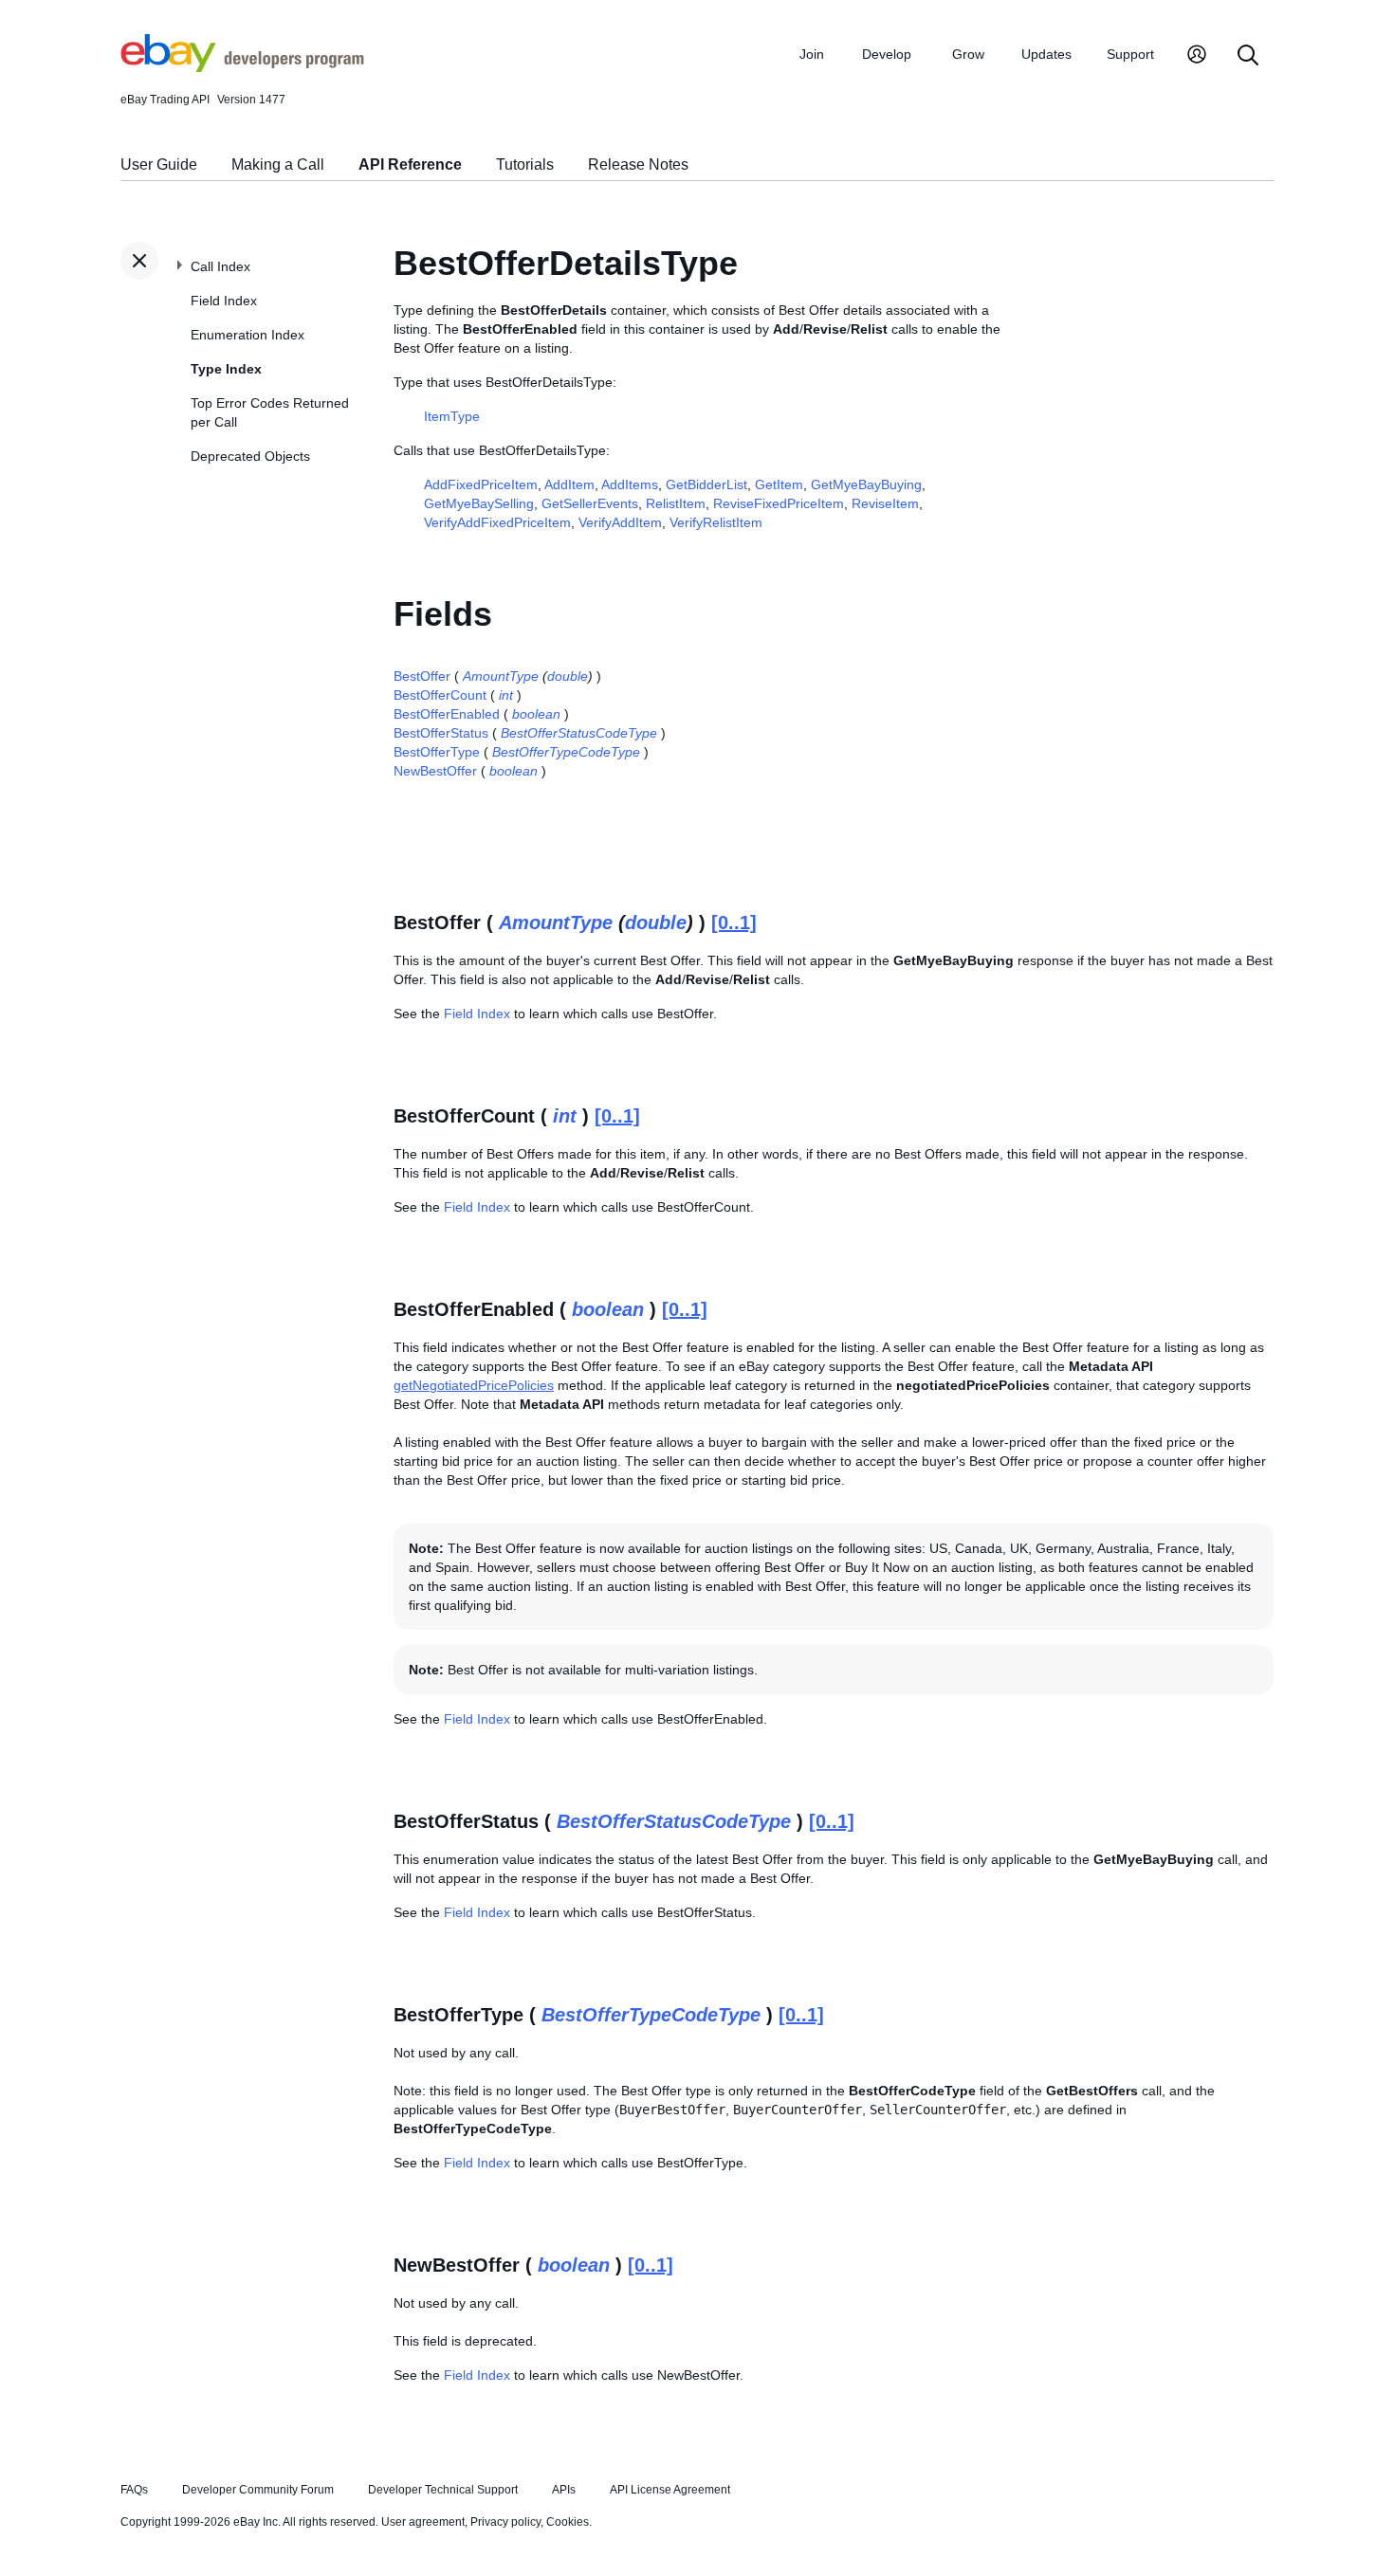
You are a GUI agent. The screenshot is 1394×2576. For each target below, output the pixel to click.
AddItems (630, 484)
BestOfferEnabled (447, 714)
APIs (564, 2490)
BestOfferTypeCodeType (566, 752)
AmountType (501, 676)
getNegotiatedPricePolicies (474, 1385)
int (506, 695)
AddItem (569, 484)
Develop (887, 54)
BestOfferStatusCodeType (579, 733)
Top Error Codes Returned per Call (270, 412)
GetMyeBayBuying (866, 484)
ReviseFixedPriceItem (779, 503)
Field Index (224, 301)
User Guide (159, 164)
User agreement (423, 2522)
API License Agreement (670, 2490)
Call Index (220, 266)
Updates (1046, 54)
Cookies (568, 2522)
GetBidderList (706, 484)
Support (1130, 54)
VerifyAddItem (620, 522)
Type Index (226, 369)
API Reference (410, 164)
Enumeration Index (248, 335)
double (568, 676)
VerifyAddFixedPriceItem (497, 522)
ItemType (452, 416)
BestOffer (422, 676)
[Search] (1248, 56)
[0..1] (734, 923)
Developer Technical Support (443, 2490)
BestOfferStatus (441, 733)
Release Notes (638, 164)
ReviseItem (885, 503)
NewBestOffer (435, 771)
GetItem (779, 484)
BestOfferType (437, 752)
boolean (536, 714)
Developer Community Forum (258, 2490)
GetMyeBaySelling (479, 503)
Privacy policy (505, 2522)
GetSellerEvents (590, 503)
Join (812, 54)
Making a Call (278, 164)
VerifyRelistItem (716, 522)
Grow (968, 54)
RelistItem (676, 503)
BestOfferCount (440, 695)
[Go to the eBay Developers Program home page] (242, 67)
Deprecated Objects (250, 456)
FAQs (134, 2490)
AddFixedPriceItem (481, 484)
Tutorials (525, 164)
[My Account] (1197, 56)
